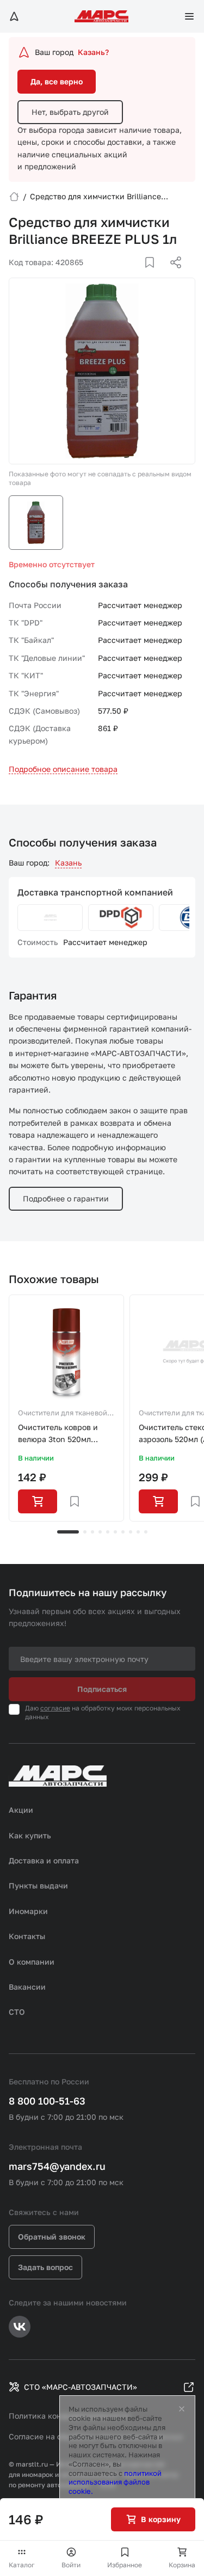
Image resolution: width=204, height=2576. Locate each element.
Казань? (93, 52)
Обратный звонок (52, 2237)
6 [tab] (115, 1532)
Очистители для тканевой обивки (63, 1414)
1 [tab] (68, 1532)
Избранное (125, 2565)
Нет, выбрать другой (70, 112)
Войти (71, 2565)
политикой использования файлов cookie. (115, 2482)
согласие (55, 1708)
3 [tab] (92, 1532)
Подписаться (102, 1689)
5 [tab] (108, 1532)
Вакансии (27, 1987)
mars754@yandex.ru (57, 2166)
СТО (17, 2012)
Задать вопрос (45, 2267)
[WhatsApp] (172, 275)
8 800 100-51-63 (47, 2101)
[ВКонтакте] (137, 275)
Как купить (30, 1835)
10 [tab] (146, 1532)
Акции (21, 1810)
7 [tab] (123, 1532)
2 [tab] (85, 1532)
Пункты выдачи (38, 1885)
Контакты (27, 1936)
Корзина (182, 2565)
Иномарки (28, 1911)
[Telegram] (120, 275)
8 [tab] (131, 1532)
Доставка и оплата (44, 1860)
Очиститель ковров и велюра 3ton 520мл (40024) (58, 1434)
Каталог (22, 2565)
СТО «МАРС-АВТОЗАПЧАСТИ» (81, 2387)
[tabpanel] (66, 1408)
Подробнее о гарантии (66, 1198)
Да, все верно (57, 81)
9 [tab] (138, 1532)
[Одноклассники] (154, 275)
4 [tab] (100, 1532)
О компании (32, 1962)
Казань (68, 863)
